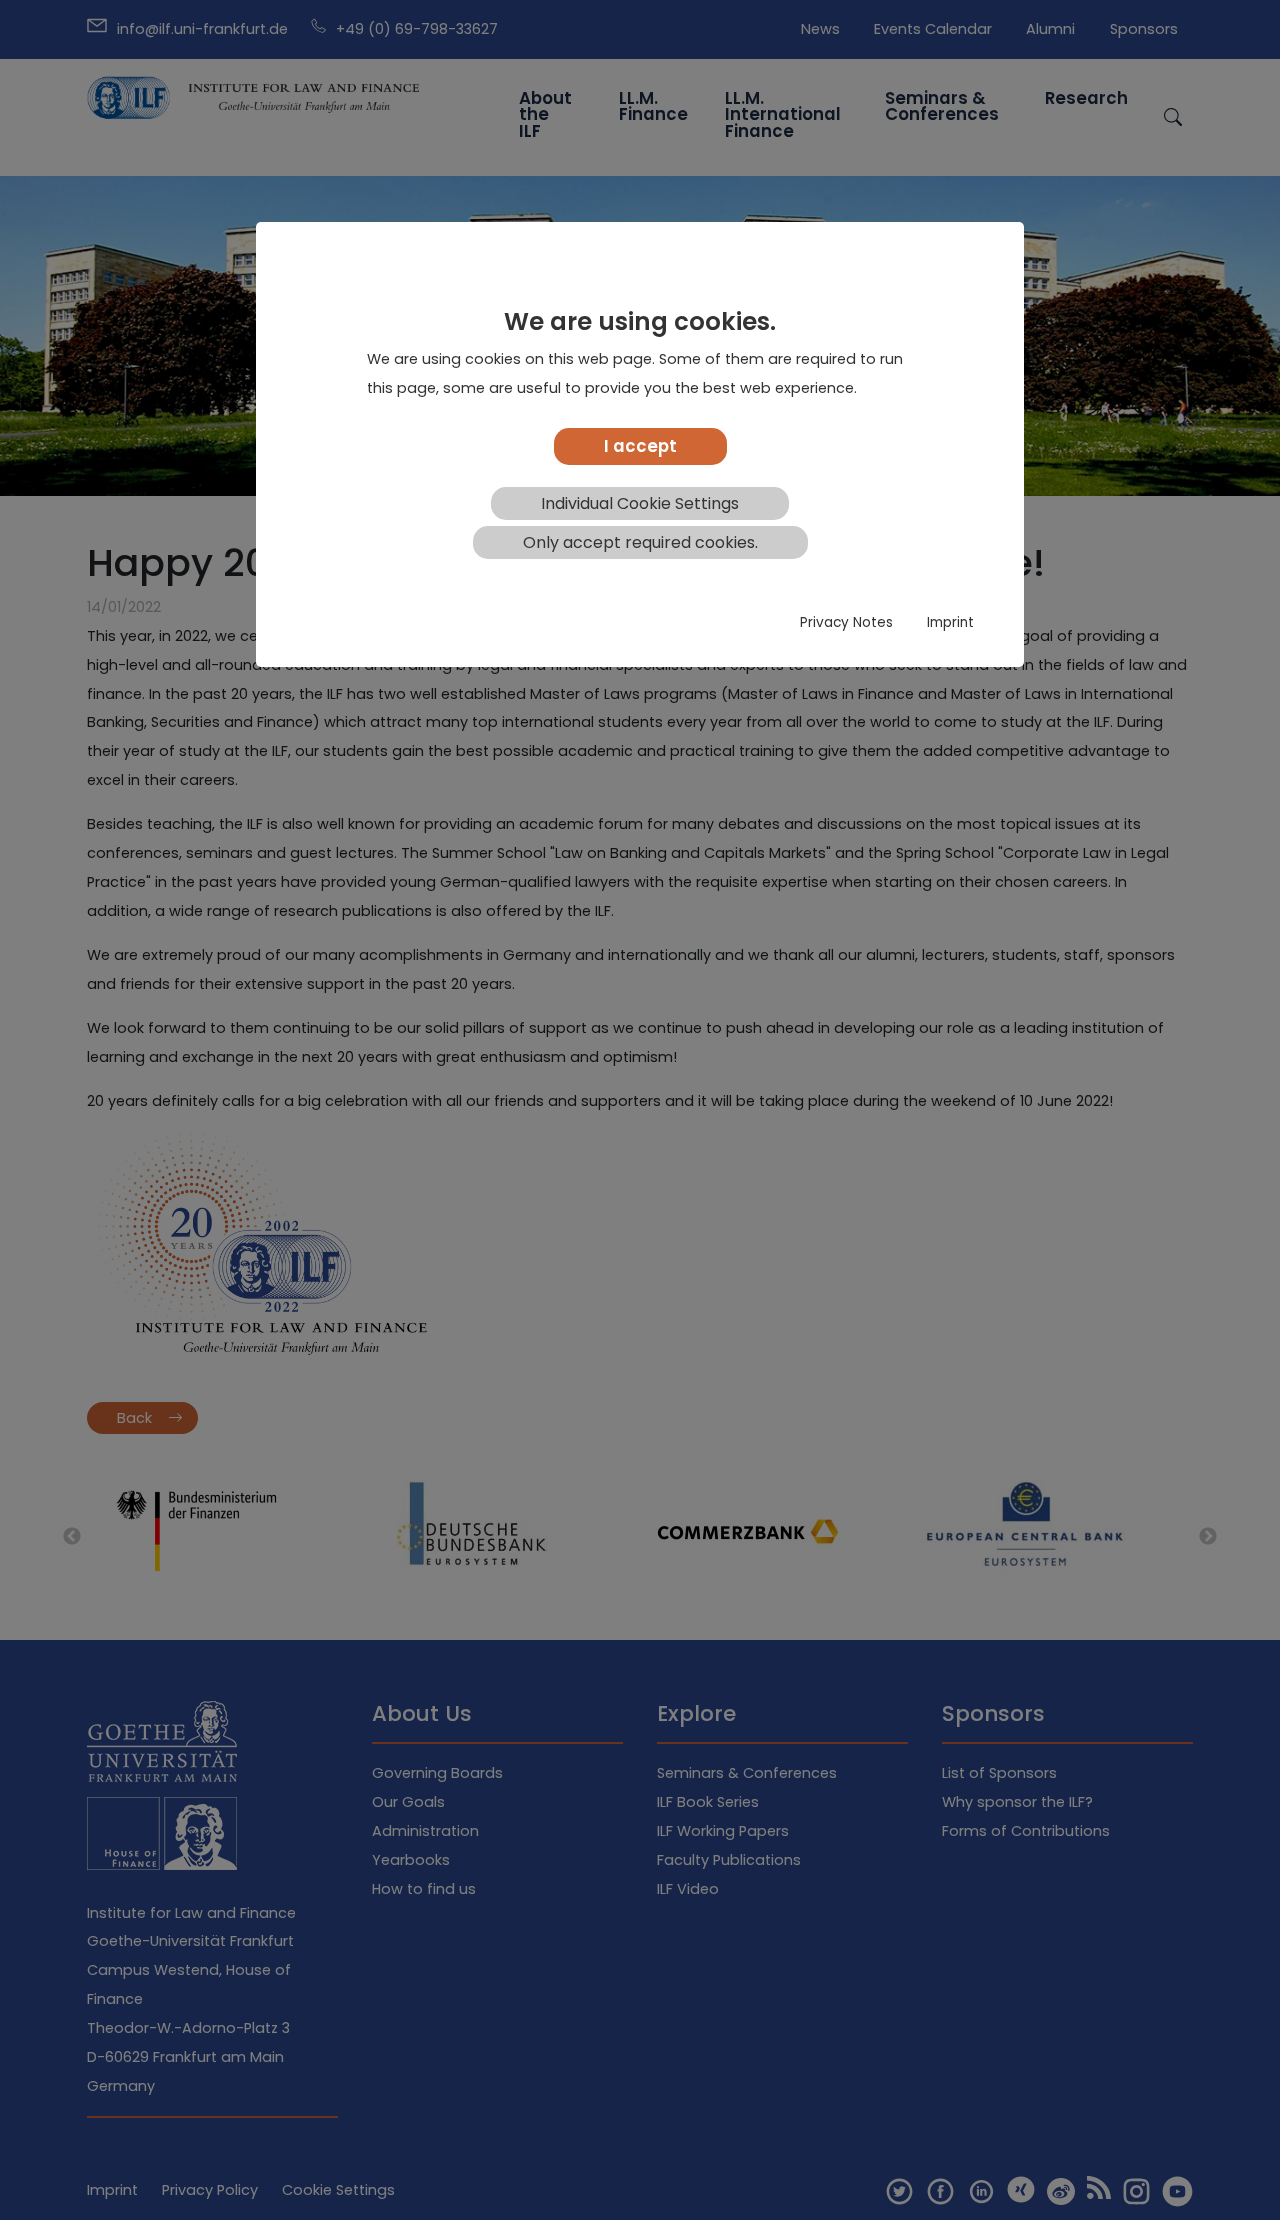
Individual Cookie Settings (640, 503)
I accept (640, 446)
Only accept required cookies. (640, 542)
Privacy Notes (846, 623)
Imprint (950, 623)
